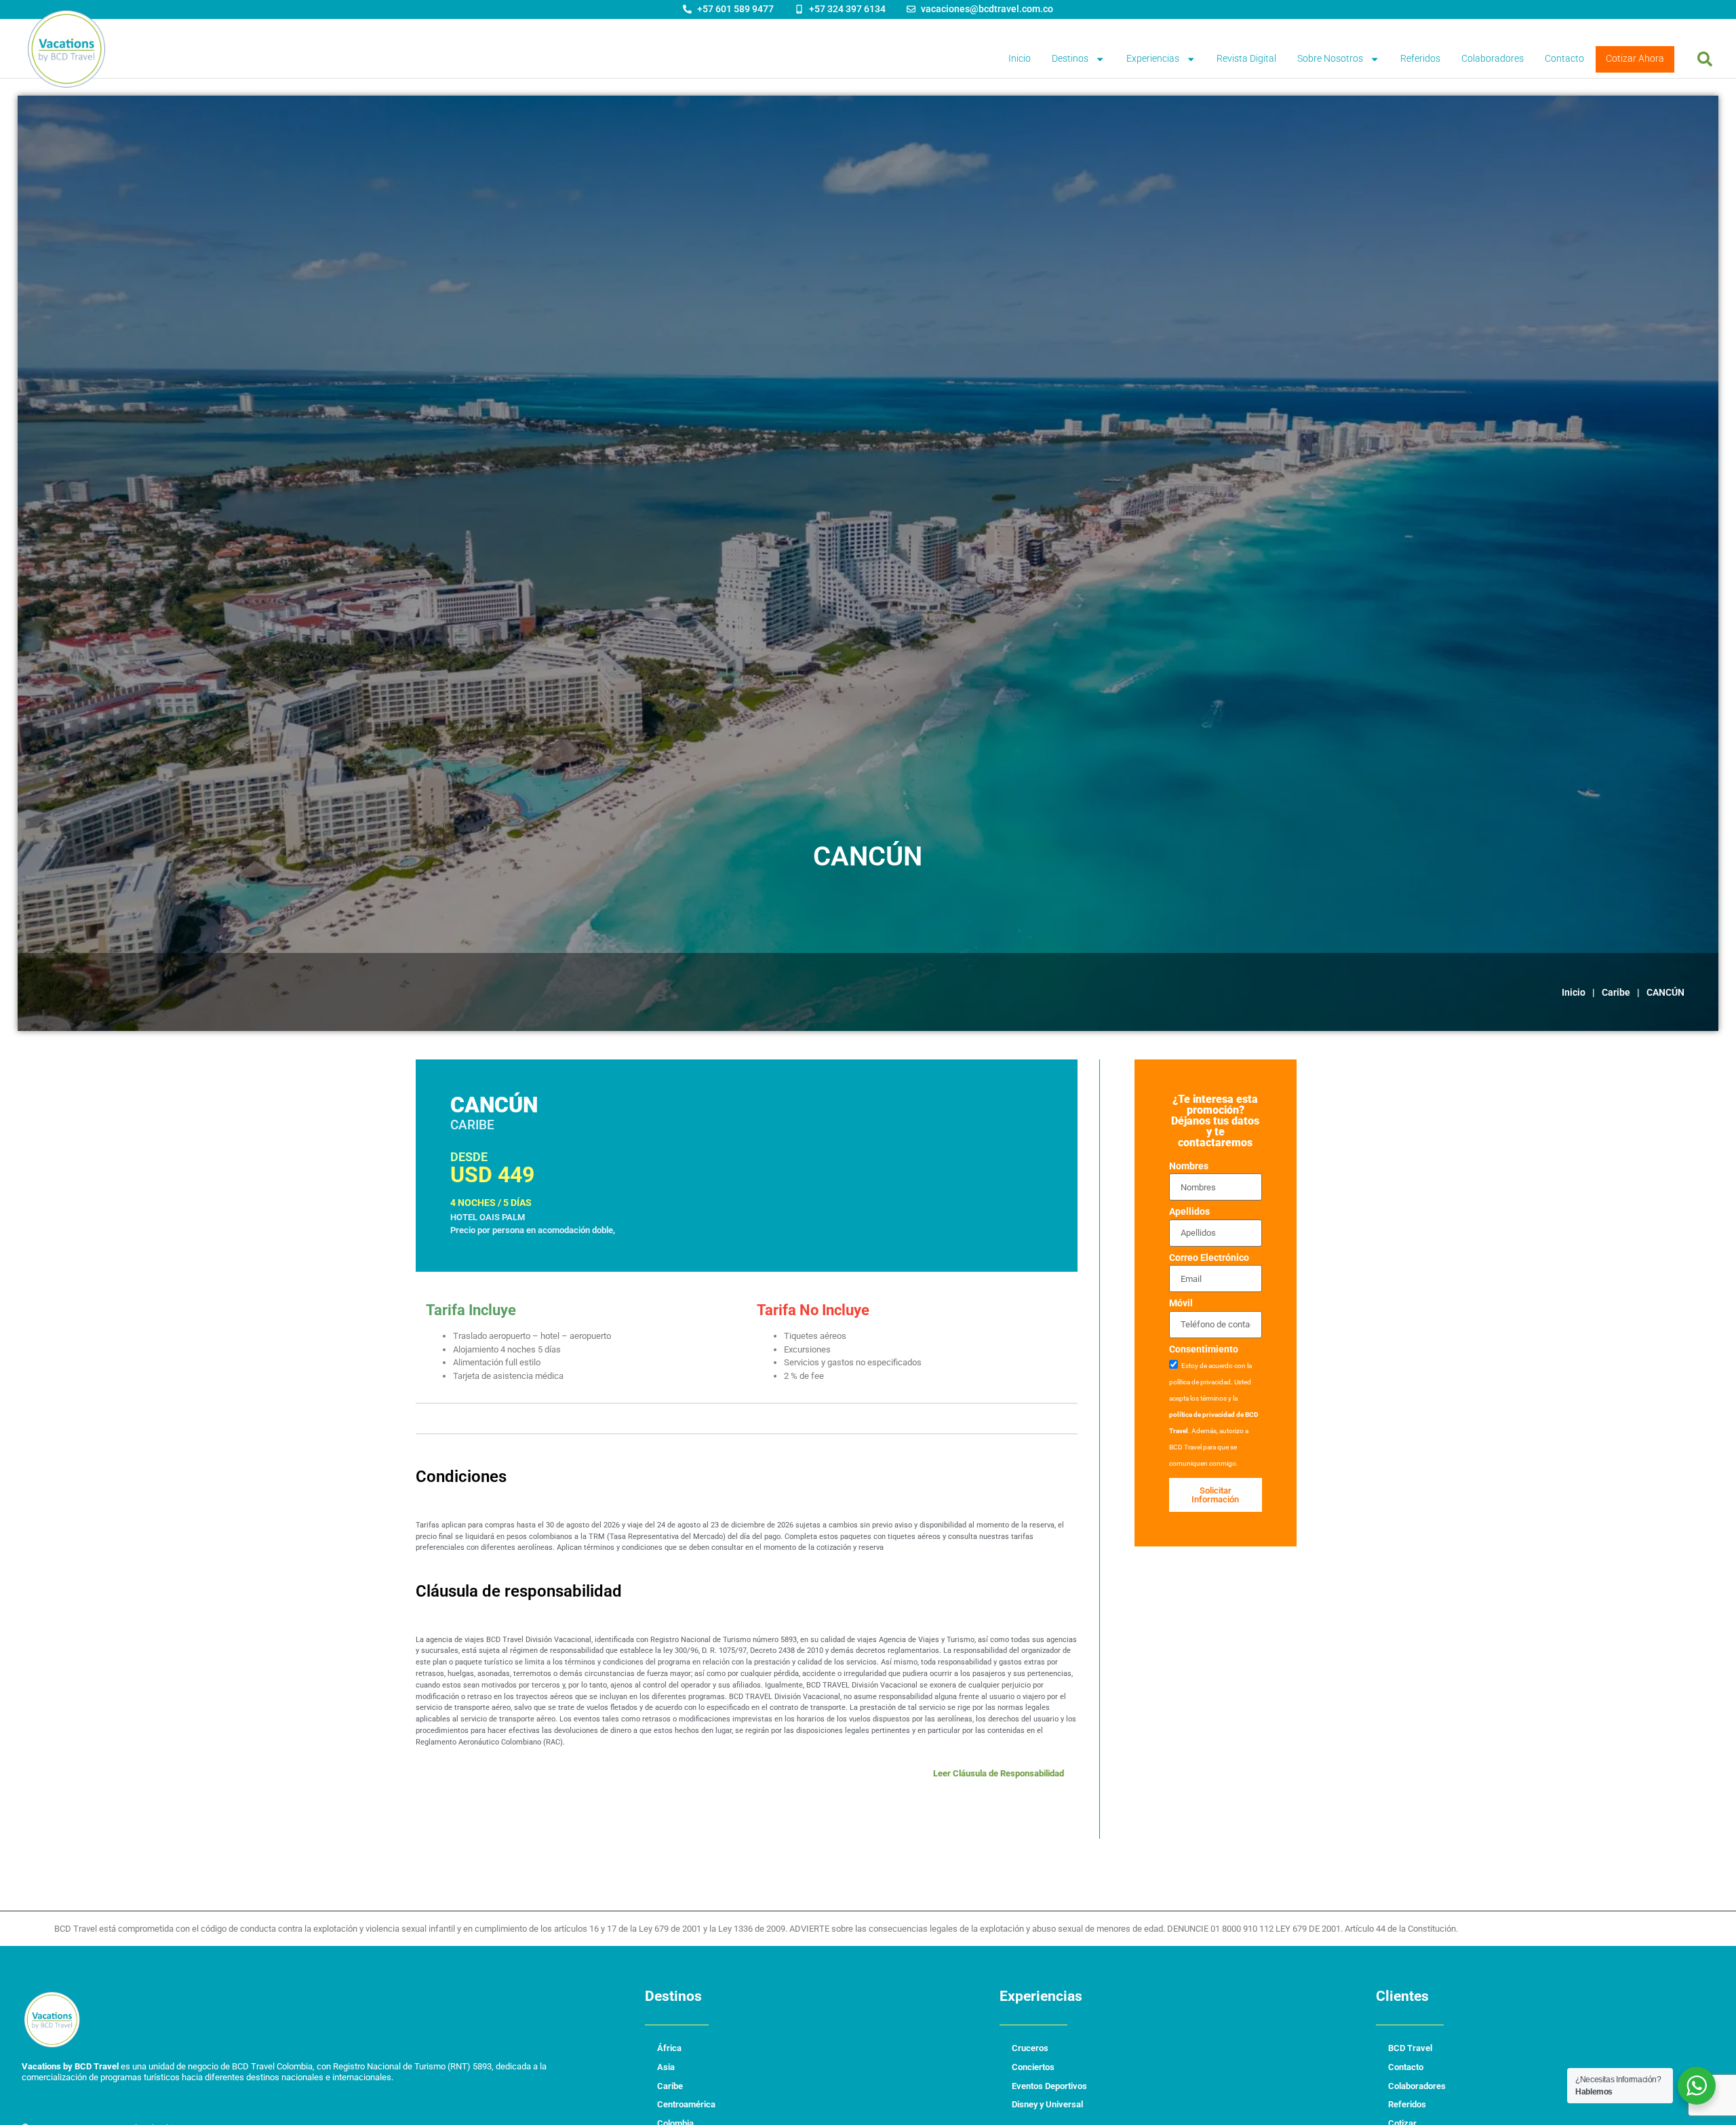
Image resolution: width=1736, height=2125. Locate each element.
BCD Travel (1410, 2048)
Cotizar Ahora (1635, 59)
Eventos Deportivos (1049, 2086)
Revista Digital (1246, 59)
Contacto (1564, 59)
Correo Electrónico (1209, 1259)
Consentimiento (1204, 1350)
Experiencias (1153, 59)
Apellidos (1189, 1212)
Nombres (1189, 1167)
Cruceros (1030, 2048)
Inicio (1020, 59)
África (669, 2048)
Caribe (1616, 992)
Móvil (1181, 1304)
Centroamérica (686, 2104)
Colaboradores (1493, 59)
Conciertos (1033, 2067)
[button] (1705, 59)
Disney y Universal (1047, 2104)
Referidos (1420, 59)
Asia (666, 2067)
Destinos (1070, 59)
